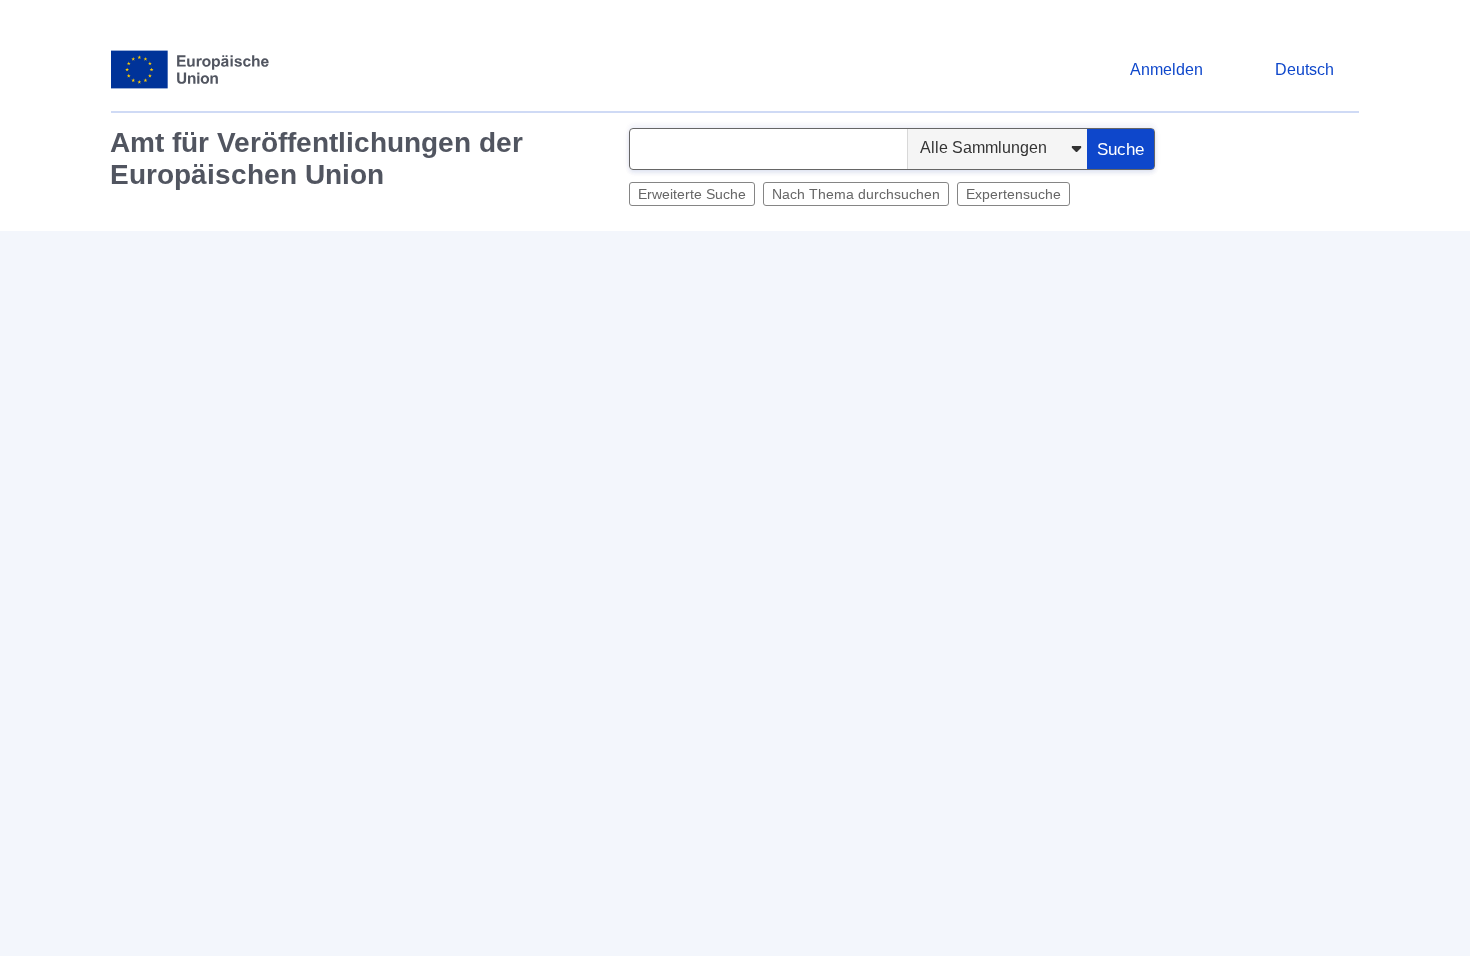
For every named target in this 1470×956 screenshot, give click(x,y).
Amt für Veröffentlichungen (213, 255)
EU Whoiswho (1046, 255)
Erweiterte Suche (692, 194)
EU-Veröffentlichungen (1194, 255)
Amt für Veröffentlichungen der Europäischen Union (316, 158)
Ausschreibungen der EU (654, 255)
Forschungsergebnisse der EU (869, 255)
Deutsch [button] (1304, 69)
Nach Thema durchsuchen (856, 194)
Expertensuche (1013, 194)
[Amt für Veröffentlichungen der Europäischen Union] (190, 69)
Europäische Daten (479, 255)
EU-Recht (359, 255)
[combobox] (768, 149)
